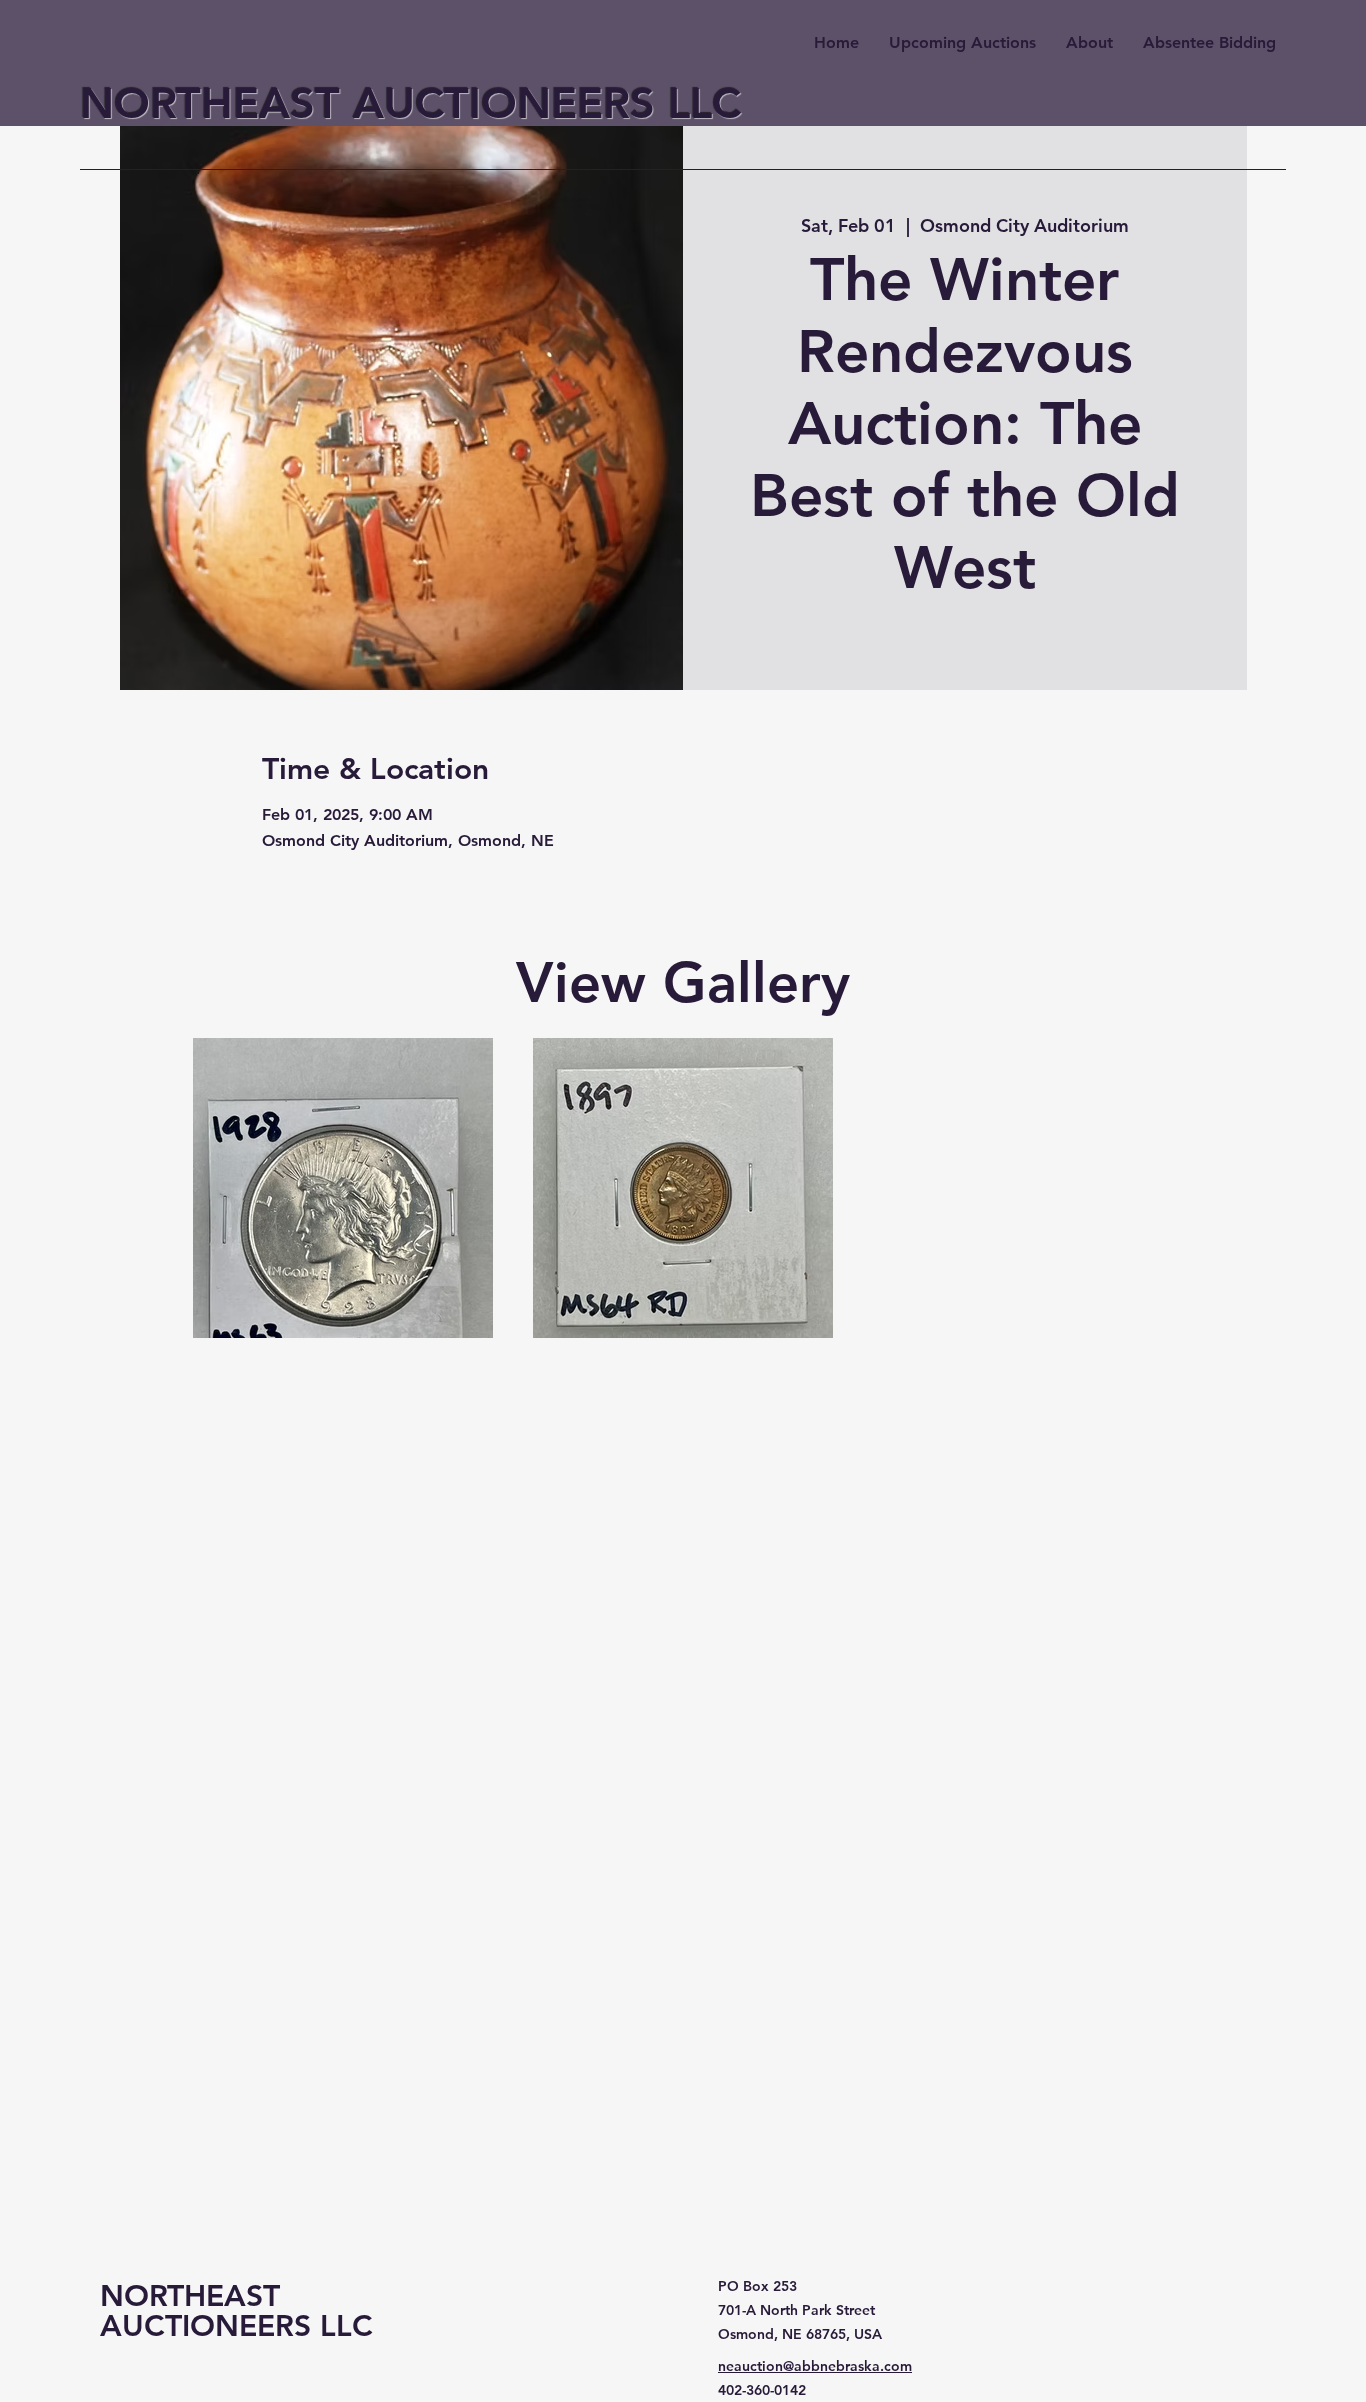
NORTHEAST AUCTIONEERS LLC (410, 103)
